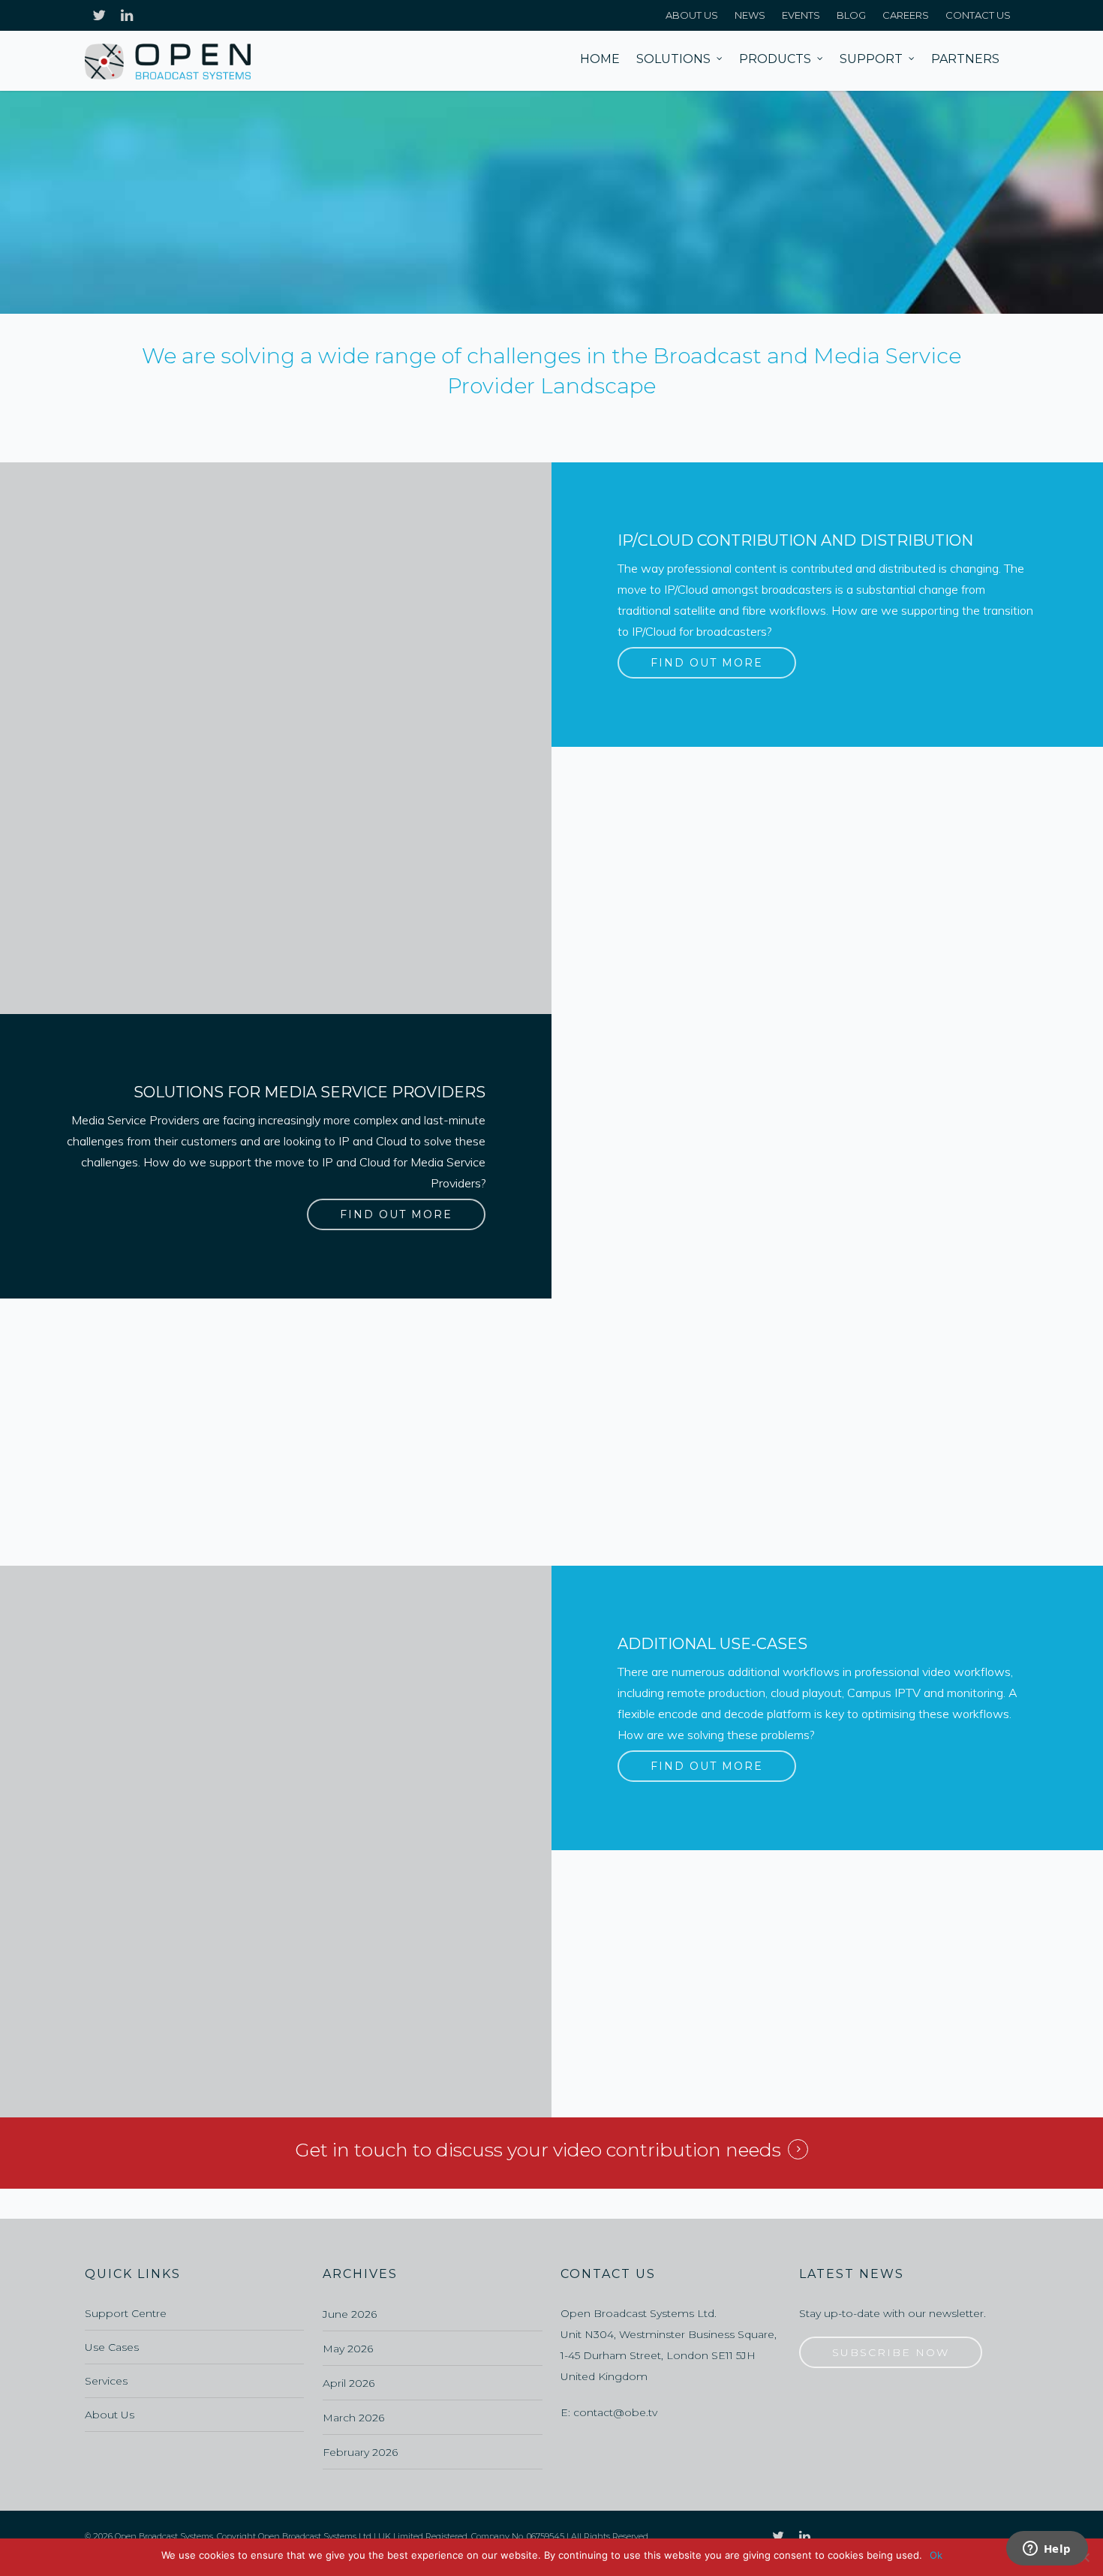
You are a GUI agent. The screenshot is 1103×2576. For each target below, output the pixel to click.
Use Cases (112, 2347)
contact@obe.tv (615, 2412)
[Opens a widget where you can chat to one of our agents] (1047, 2550)
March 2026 (353, 2418)
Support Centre (126, 2313)
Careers (906, 15)
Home (600, 59)
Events (801, 15)
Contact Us (978, 15)
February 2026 (360, 2452)
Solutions (673, 59)
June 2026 (350, 2314)
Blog (851, 15)
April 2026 (349, 2383)
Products (775, 59)
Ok (936, 2555)
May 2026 (348, 2349)
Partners (965, 59)
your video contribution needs (644, 2150)
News (750, 15)
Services (106, 2381)
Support (871, 59)
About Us (692, 15)
